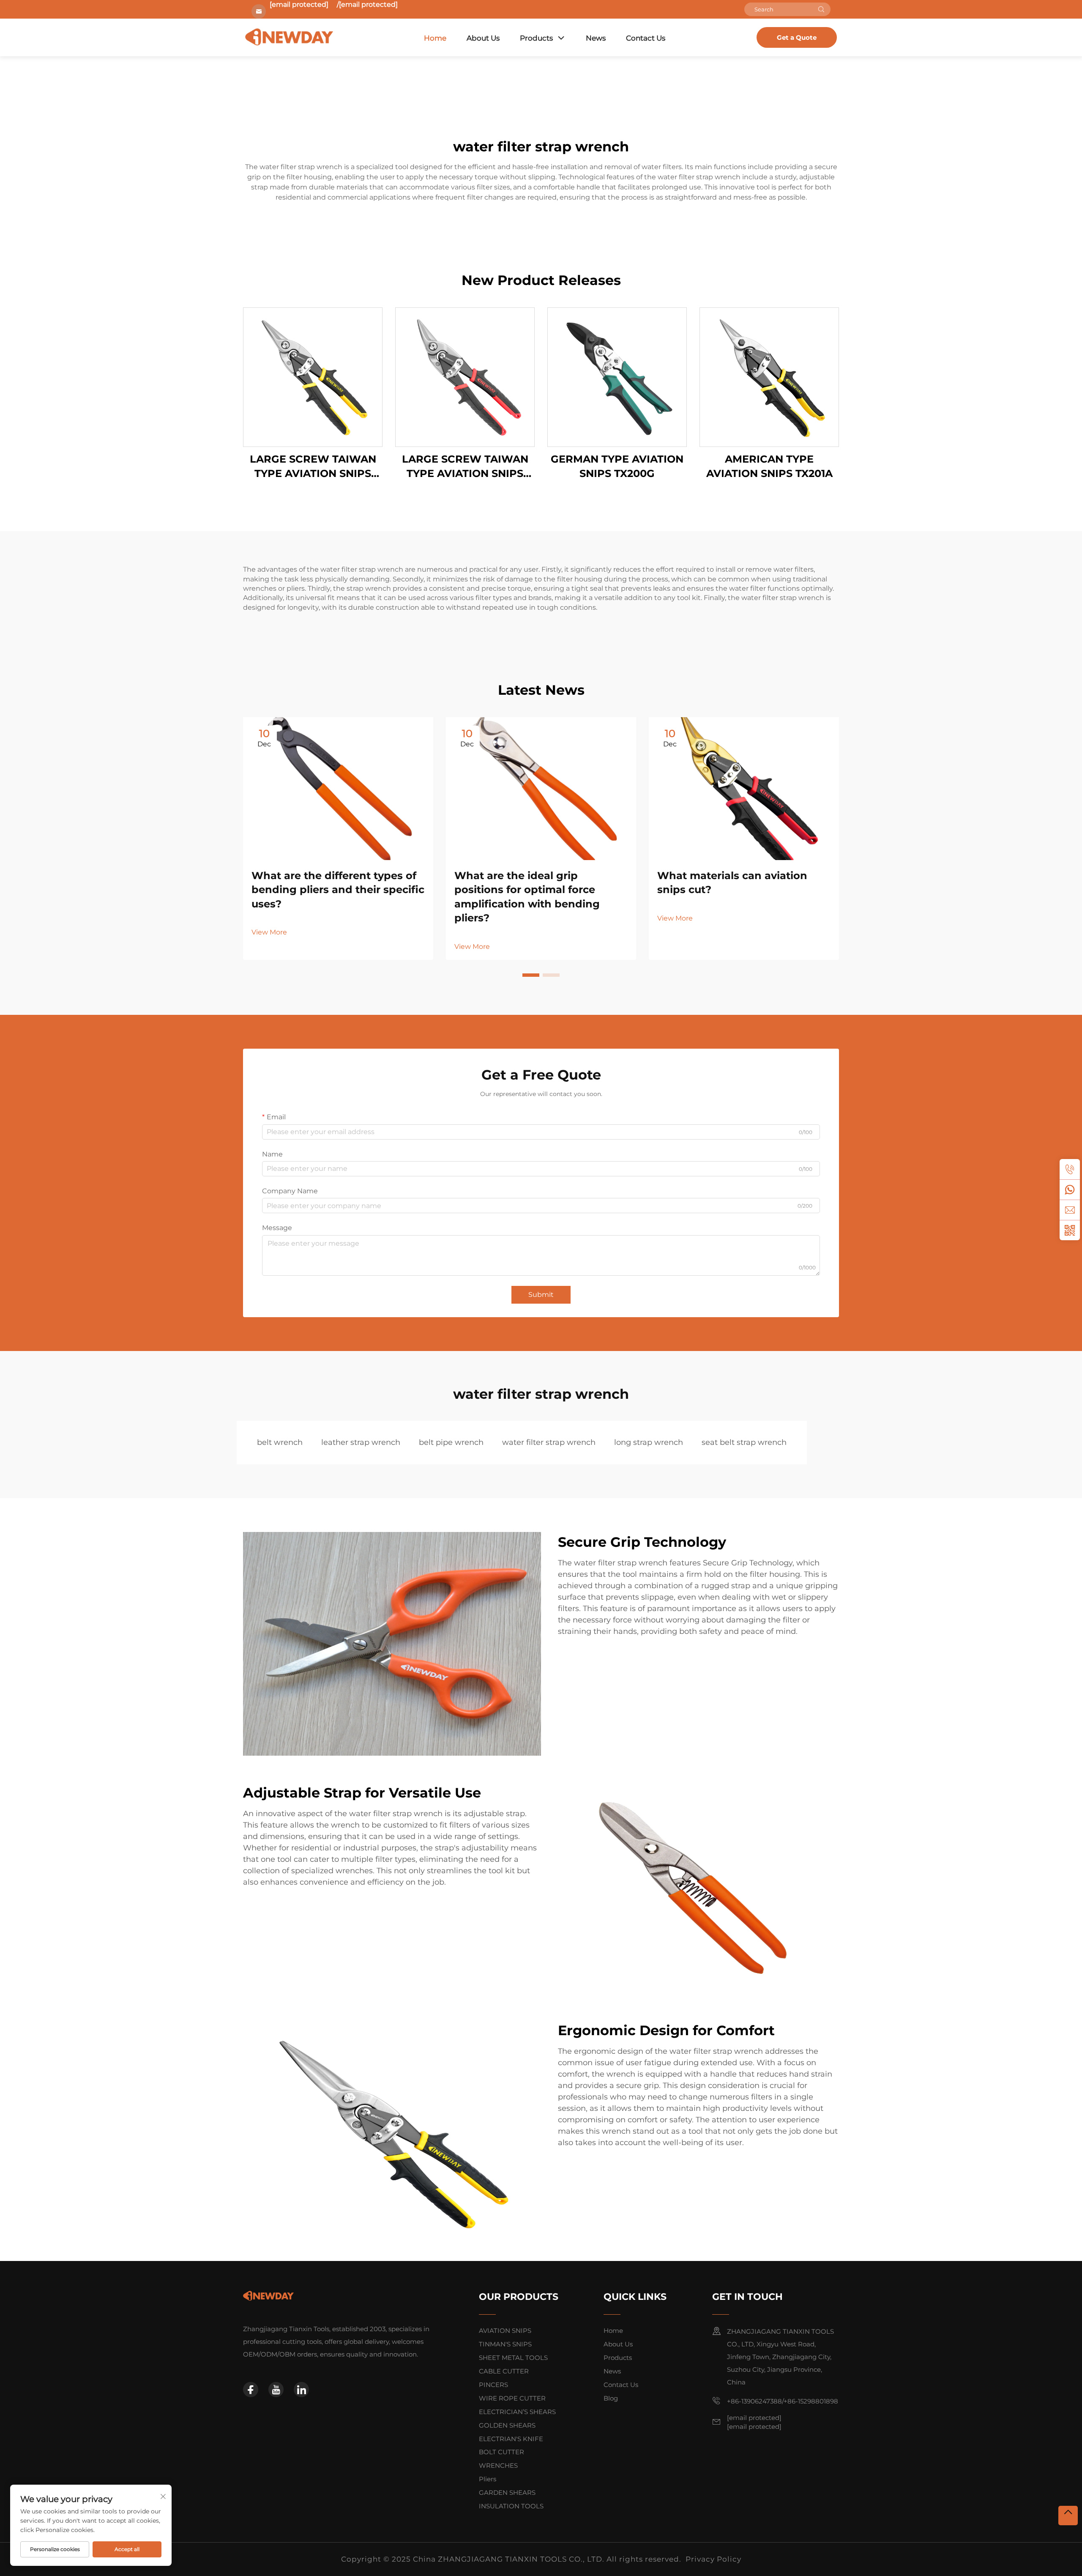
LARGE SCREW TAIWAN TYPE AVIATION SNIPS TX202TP (465, 467)
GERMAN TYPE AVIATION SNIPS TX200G (617, 466)
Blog (611, 2398)
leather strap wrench (361, 1442)
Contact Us (646, 38)
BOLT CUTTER (501, 2452)
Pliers (488, 2479)
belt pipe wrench (451, 1442)
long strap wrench (649, 1442)
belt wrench (280, 1442)
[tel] (1070, 1169)
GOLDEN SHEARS (507, 2425)
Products (536, 38)
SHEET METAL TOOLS (513, 2358)
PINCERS (493, 2385)
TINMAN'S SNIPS (505, 2344)
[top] (1068, 2516)
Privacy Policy (713, 2559)
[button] (531, 975)
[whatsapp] (1070, 1189)
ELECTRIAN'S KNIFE (511, 2439)
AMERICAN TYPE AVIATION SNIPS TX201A (769, 466)
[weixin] (1070, 1230)
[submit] (821, 9)
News (596, 38)
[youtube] (276, 2390)
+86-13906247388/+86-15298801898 (783, 2401)
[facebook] (251, 2390)
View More (269, 932)
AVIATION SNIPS (505, 2331)
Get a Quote (797, 37)
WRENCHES (498, 2465)
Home (435, 38)
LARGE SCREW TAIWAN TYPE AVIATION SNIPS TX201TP (313, 467)
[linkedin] (301, 2390)
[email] (1070, 1210)
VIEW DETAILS (313, 377)
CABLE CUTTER (504, 2371)
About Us (483, 38)
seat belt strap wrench (744, 1442)
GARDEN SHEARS (507, 2492)
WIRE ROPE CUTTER (512, 2398)
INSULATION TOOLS (511, 2506)
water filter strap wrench (549, 1442)
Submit (541, 1295)
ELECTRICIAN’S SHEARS (517, 2412)
